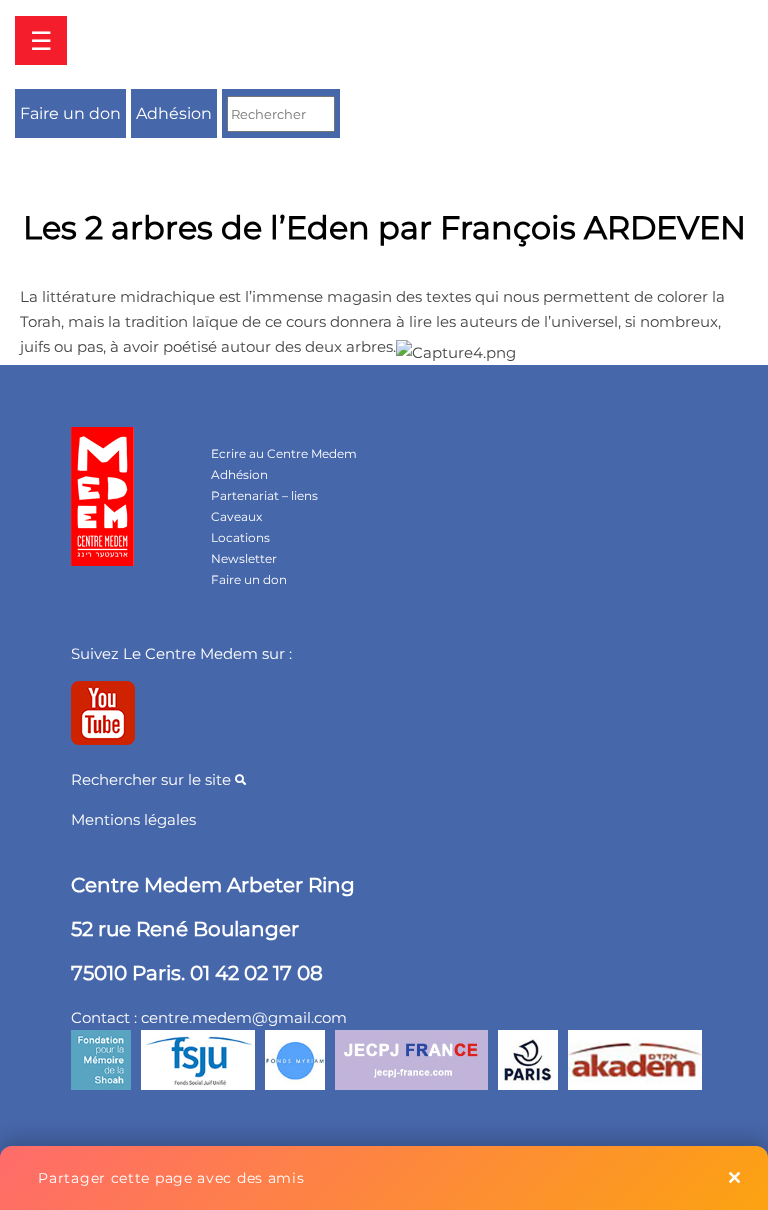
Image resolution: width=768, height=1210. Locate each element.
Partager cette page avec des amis (171, 1178)
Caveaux (236, 516)
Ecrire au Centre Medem (284, 453)
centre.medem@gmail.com (244, 1017)
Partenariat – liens (264, 495)
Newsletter (244, 558)
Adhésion (174, 113)
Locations (240, 537)
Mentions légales (133, 819)
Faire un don (70, 113)
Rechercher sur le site (153, 779)
